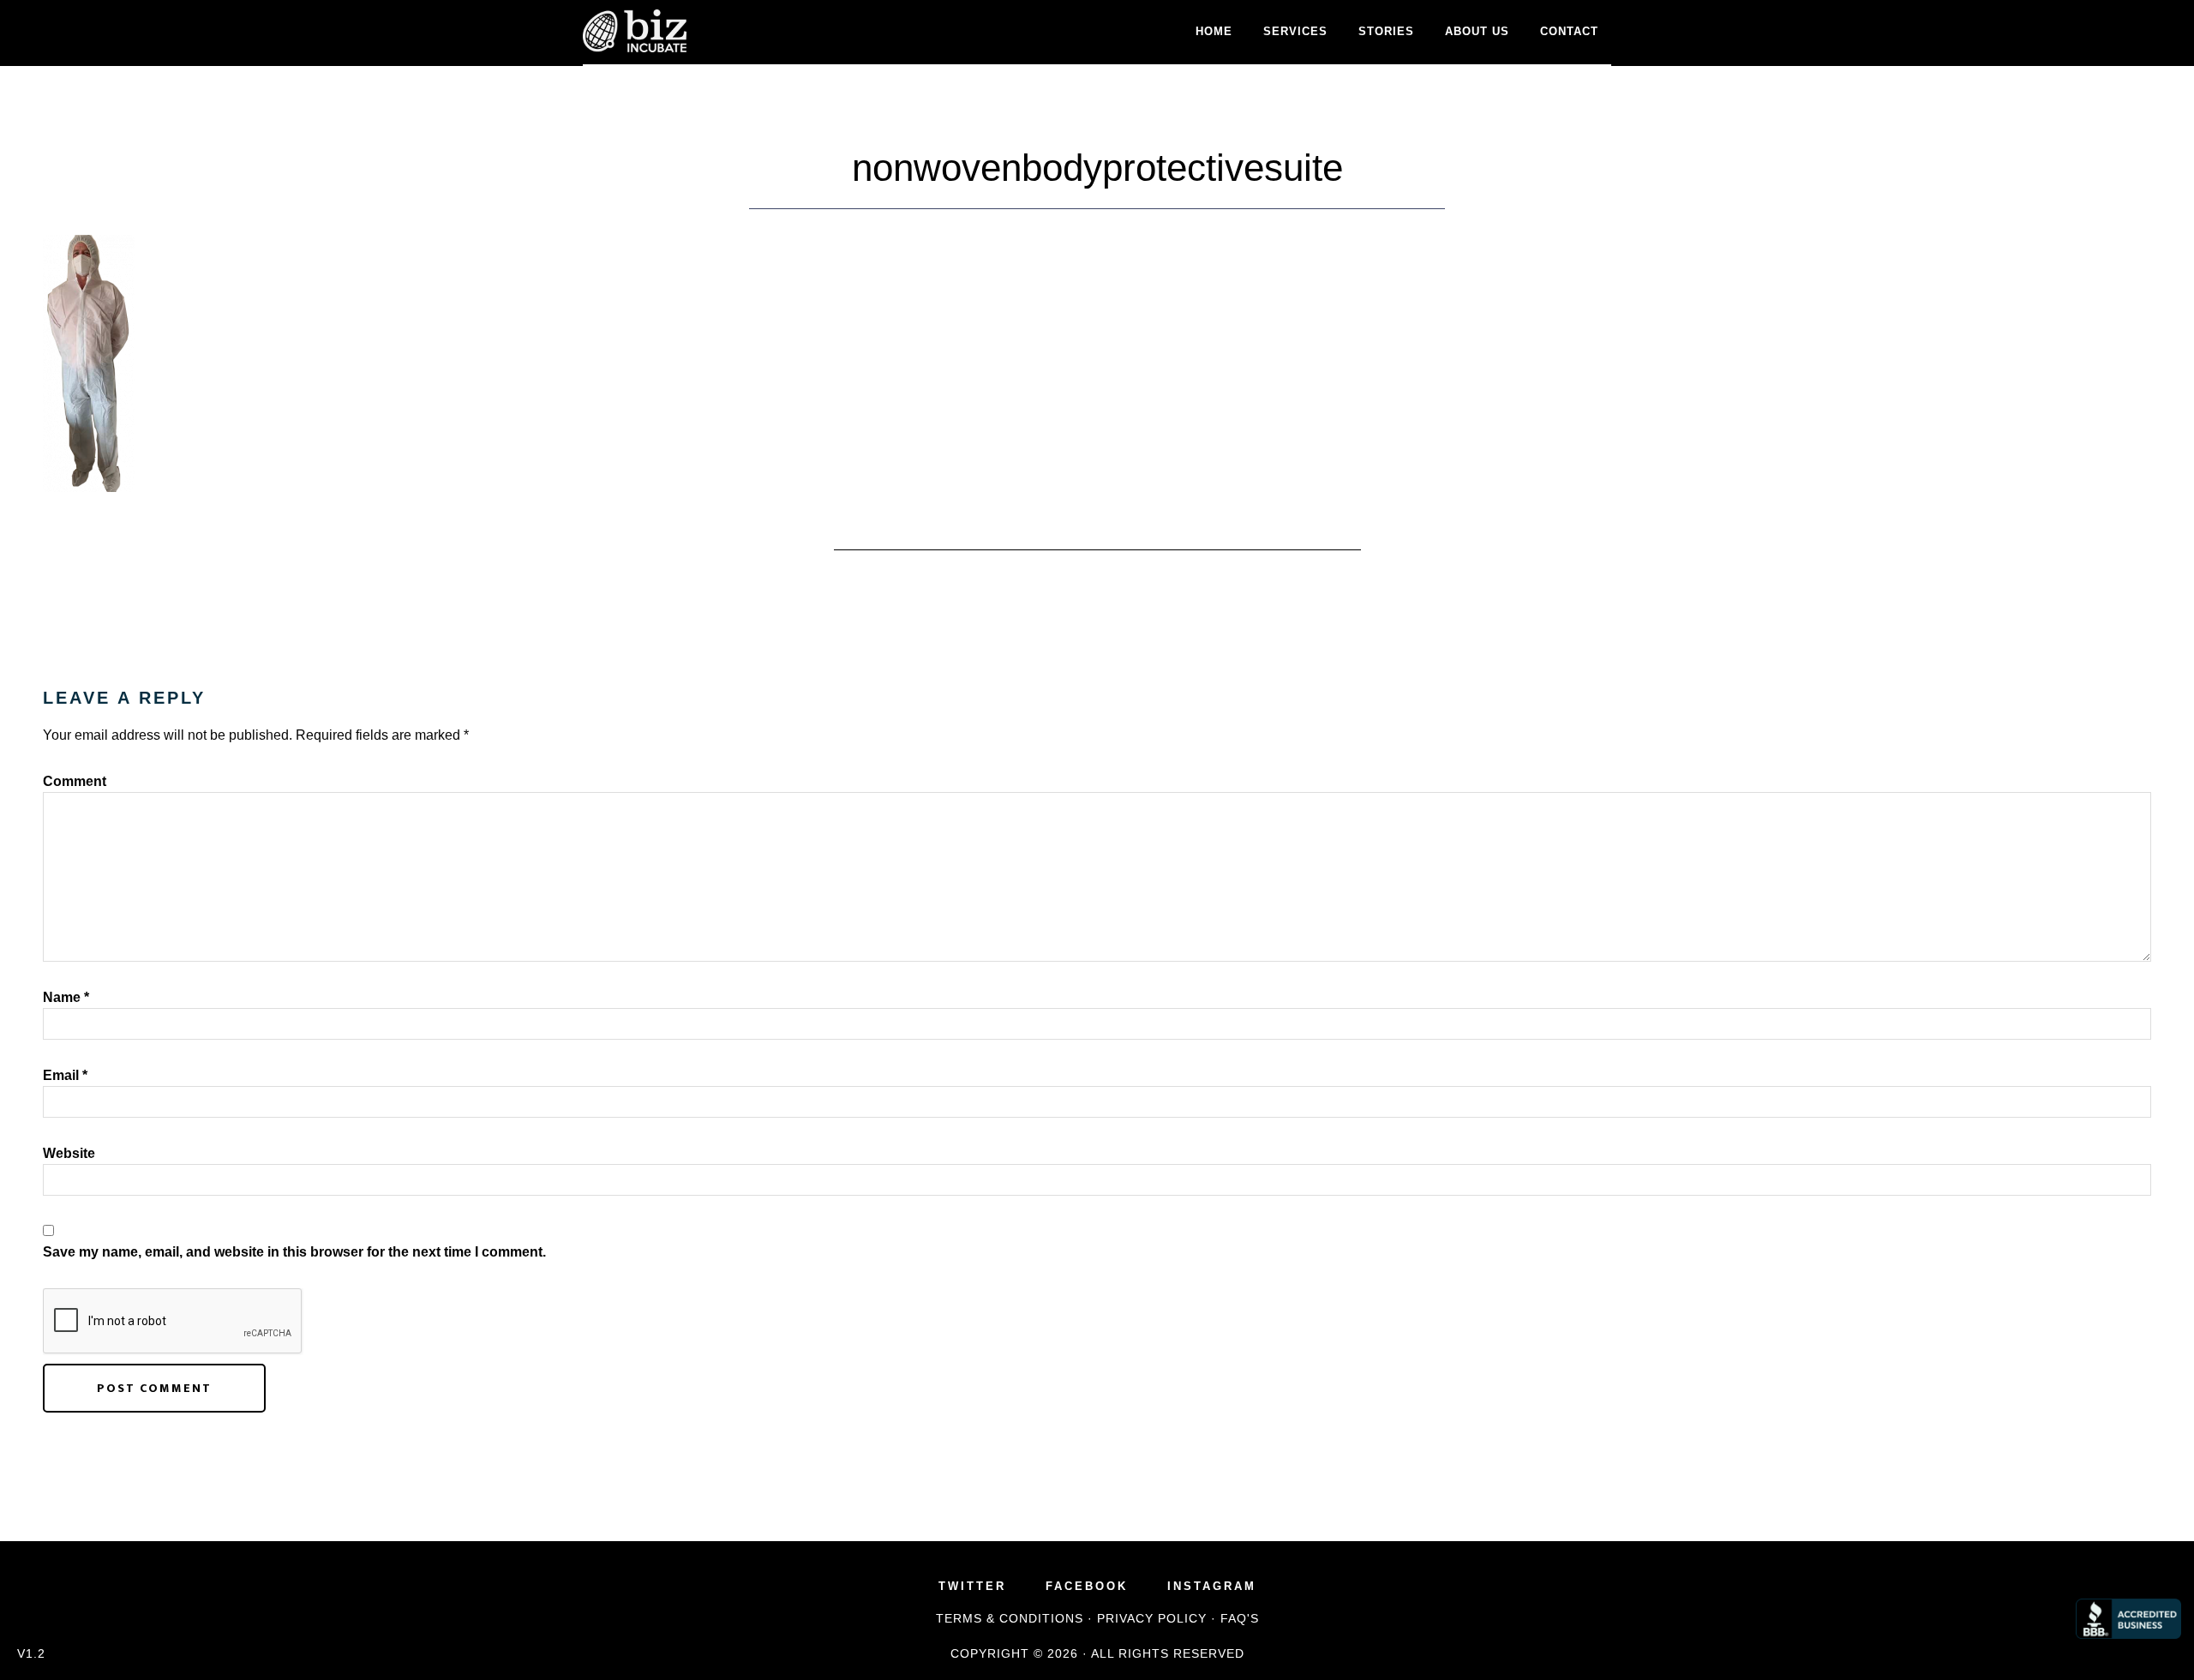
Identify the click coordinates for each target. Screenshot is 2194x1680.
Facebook (1087, 1586)
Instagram (1212, 1586)
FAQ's (1240, 1618)
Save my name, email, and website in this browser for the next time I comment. (294, 1252)
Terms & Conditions (1010, 1618)
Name (66, 997)
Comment (75, 781)
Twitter (972, 1586)
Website (69, 1153)
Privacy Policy (1152, 1618)
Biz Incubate (737, 31)
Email (65, 1075)
